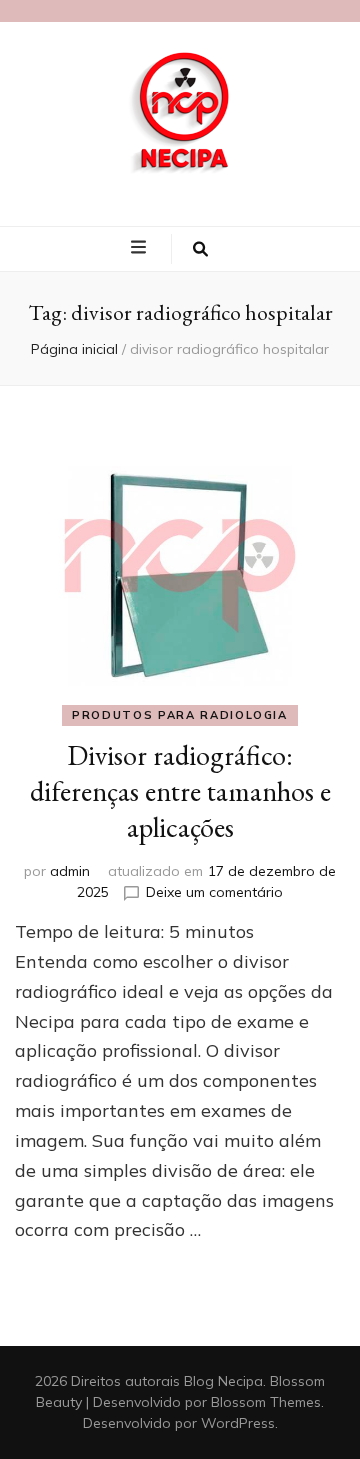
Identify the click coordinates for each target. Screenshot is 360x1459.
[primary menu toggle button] (141, 248)
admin (70, 871)
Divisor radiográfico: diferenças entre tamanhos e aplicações (180, 791)
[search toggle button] (200, 249)
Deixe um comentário (214, 892)
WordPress (238, 1423)
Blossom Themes (266, 1402)
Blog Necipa (223, 1381)
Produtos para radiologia (180, 715)
